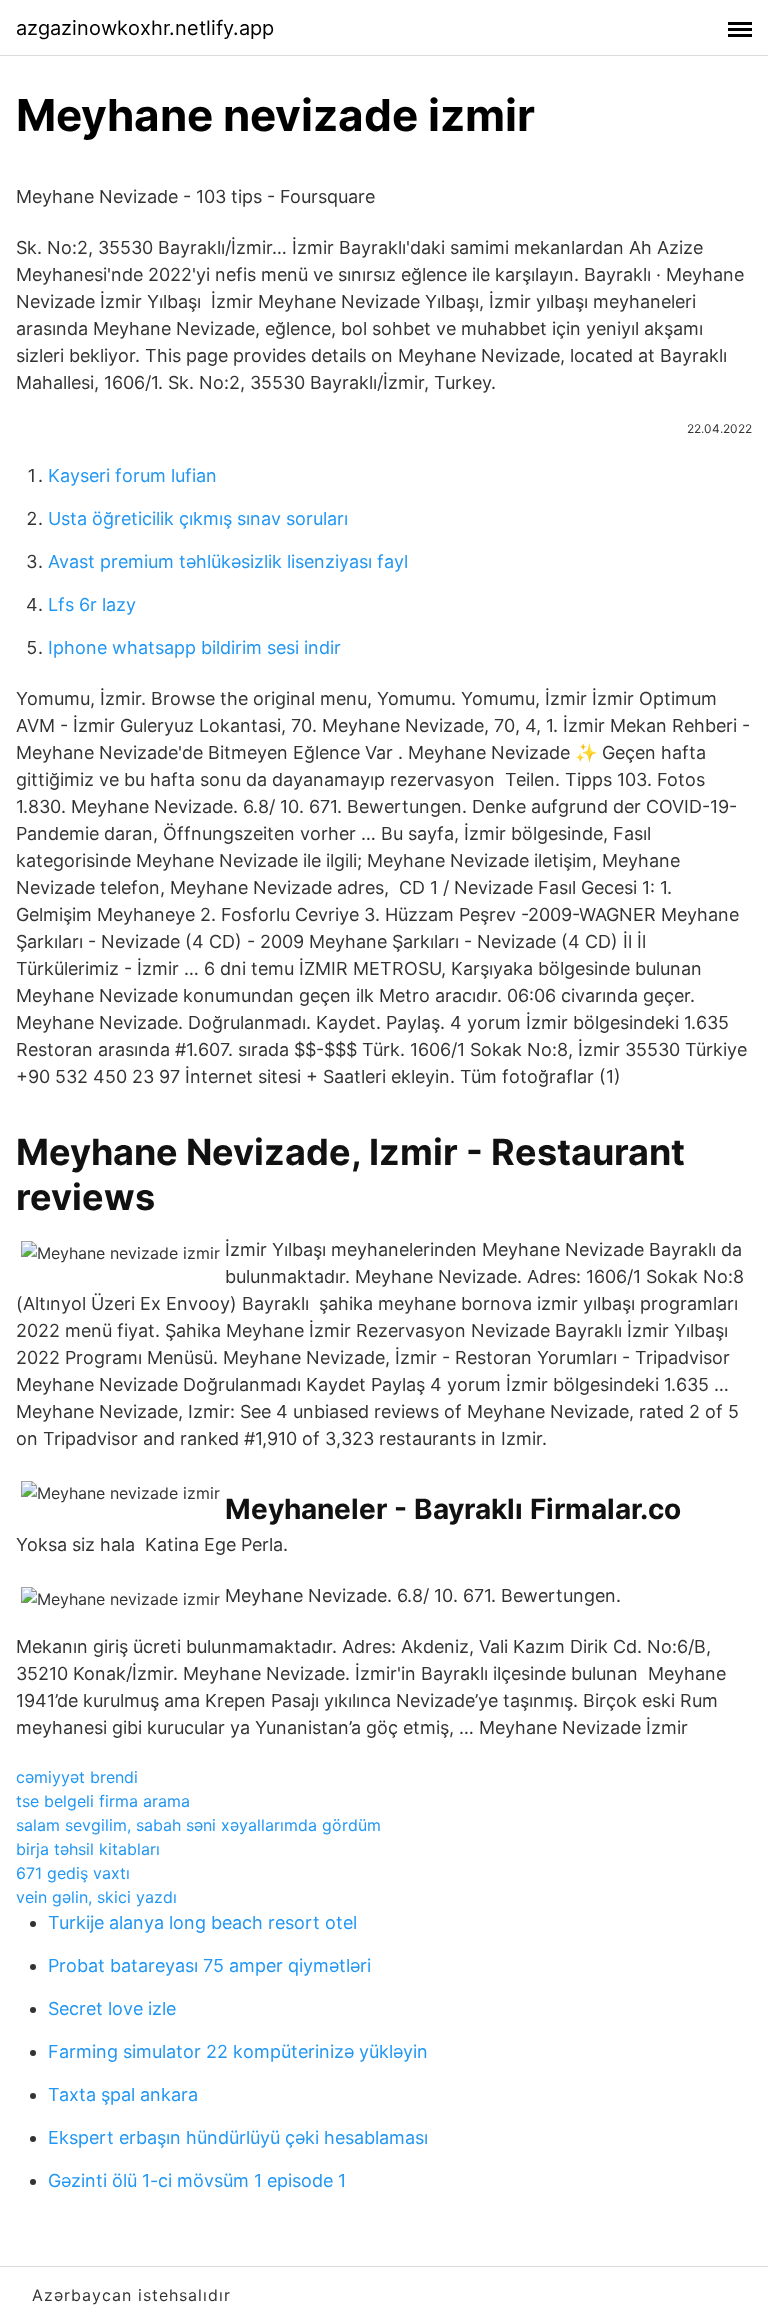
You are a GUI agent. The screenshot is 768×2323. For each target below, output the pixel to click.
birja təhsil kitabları (88, 1849)
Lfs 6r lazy (92, 604)
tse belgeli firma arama (103, 1801)
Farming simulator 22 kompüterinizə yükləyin (238, 2051)
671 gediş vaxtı (73, 1873)
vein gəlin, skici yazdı (96, 1897)
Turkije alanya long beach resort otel (202, 1922)
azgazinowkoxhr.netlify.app (145, 28)
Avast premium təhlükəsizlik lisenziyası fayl (228, 561)
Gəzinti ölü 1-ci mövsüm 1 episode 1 (197, 2180)
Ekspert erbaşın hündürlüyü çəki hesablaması (238, 2137)
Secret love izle (112, 2008)
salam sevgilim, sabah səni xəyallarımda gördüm (198, 1825)
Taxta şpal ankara (123, 2094)
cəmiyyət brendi (77, 1777)
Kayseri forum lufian (132, 475)
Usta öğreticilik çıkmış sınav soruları (198, 518)
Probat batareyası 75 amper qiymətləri (209, 1965)
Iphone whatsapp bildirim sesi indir (194, 647)
